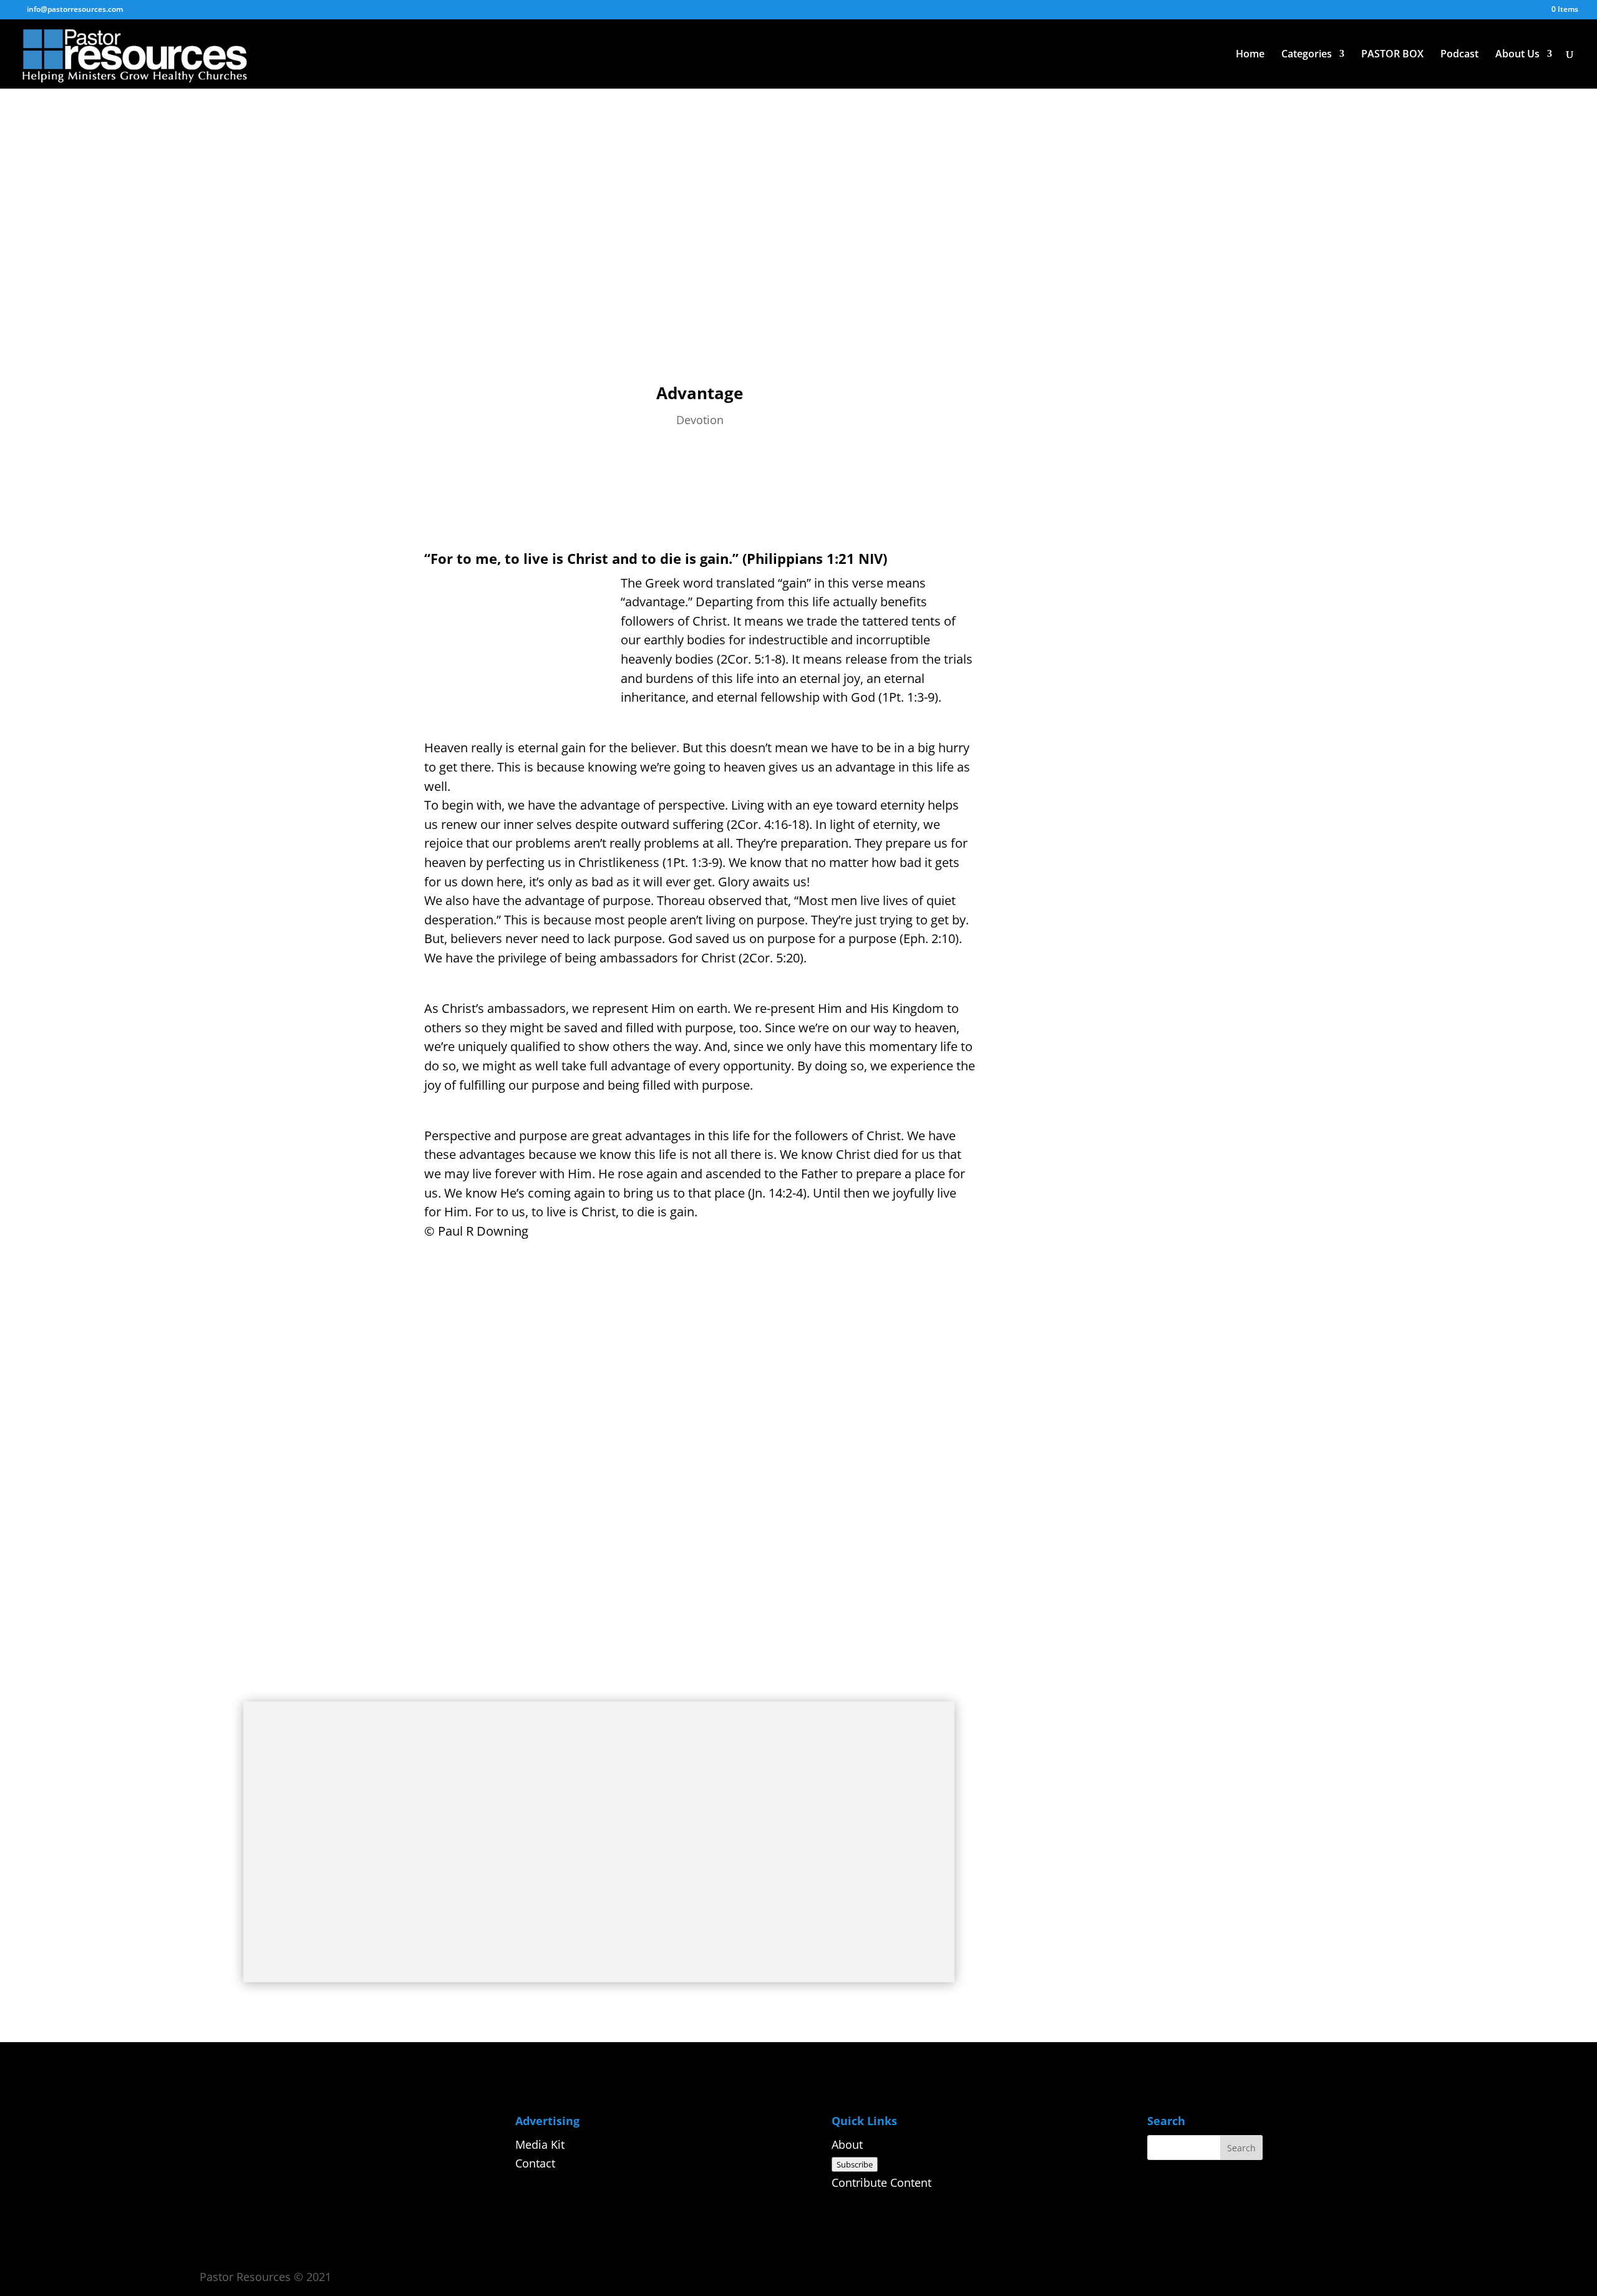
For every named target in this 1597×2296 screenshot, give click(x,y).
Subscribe (855, 2164)
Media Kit (540, 2144)
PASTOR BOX (1392, 55)
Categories (1307, 55)
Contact (535, 2163)
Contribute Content (881, 2182)
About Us (1517, 55)
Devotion (700, 420)
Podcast (1459, 55)
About (847, 2144)
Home (1250, 55)
